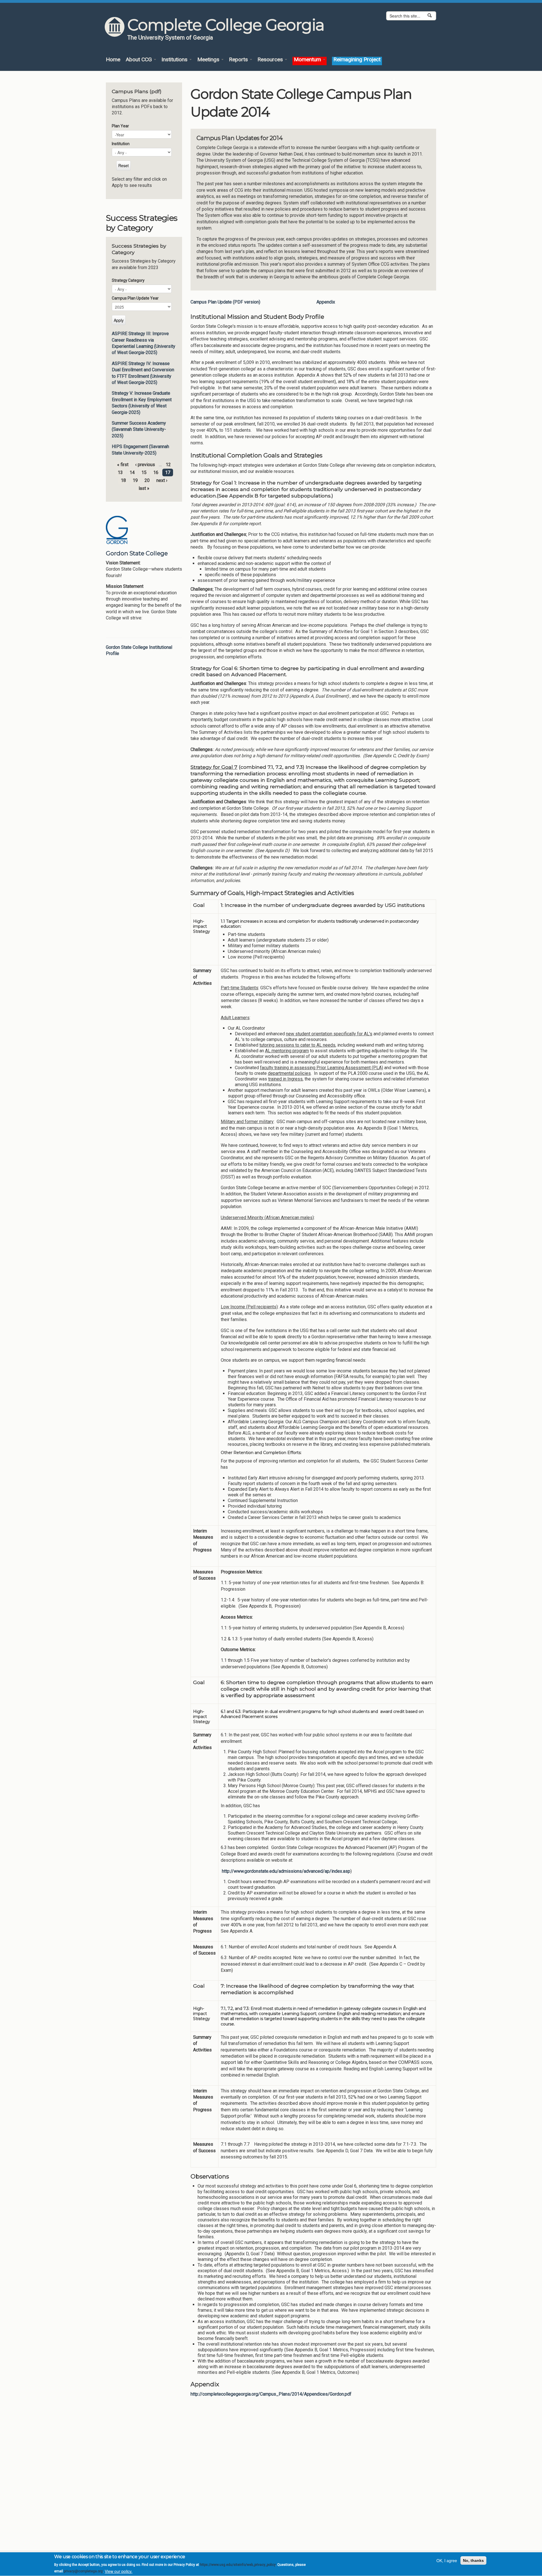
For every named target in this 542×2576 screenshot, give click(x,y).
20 (147, 480)
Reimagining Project (357, 60)
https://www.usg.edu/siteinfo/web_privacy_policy (238, 2565)
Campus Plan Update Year (135, 298)
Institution (121, 144)
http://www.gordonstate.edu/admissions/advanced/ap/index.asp (286, 1871)
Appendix (326, 302)
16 (156, 472)
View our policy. (119, 2571)
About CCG (139, 60)
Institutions (175, 60)
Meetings (209, 60)
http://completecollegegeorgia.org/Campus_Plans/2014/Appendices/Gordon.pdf (271, 2394)
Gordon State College (137, 553)
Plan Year (120, 126)
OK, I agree (447, 2560)
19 (135, 480)
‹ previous (145, 465)
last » (144, 488)
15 (144, 472)
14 (132, 472)
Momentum (308, 60)
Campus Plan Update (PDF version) (225, 302)
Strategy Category (128, 280)
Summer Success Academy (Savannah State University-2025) (139, 429)
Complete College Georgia (226, 25)
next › (162, 480)
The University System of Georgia (170, 38)
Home (113, 60)
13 (120, 472)
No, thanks (473, 2560)
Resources (271, 60)
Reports (239, 60)
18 (123, 480)
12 (168, 465)
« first (123, 465)
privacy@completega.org (83, 2571)
